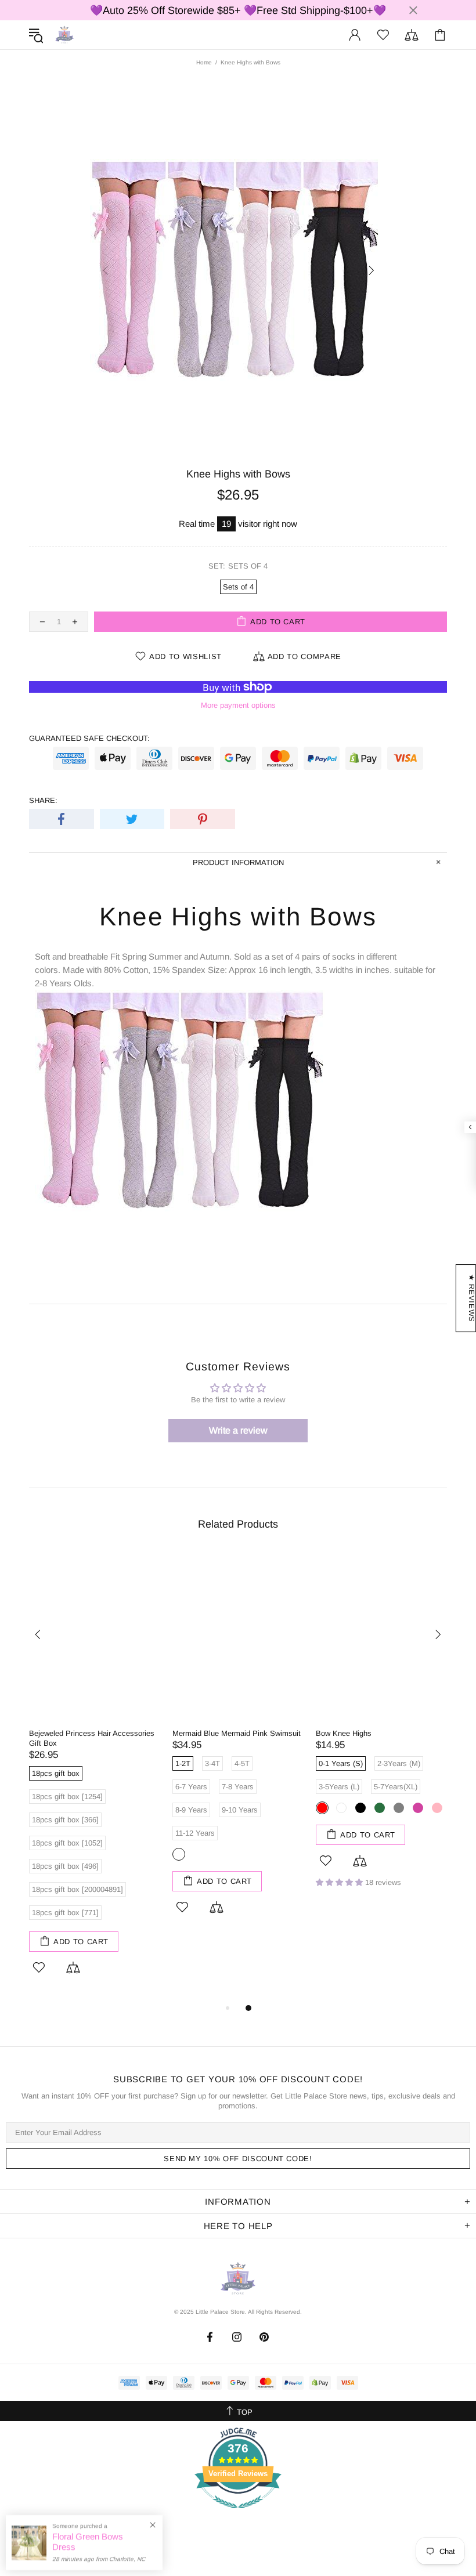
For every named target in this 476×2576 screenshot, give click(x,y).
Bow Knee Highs (344, 1733)
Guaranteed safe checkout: (89, 738)
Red (322, 1808)
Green (380, 1808)
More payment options (238, 705)
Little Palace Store (64, 35)
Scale (198, 1854)
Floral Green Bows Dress (88, 2541)
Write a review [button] (238, 1430)
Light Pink (437, 1808)
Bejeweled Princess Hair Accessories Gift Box (92, 1738)
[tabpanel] (95, 1777)
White (341, 1808)
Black (360, 1808)
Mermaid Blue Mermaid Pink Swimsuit (237, 1733)
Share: (43, 800)
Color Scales (179, 1854)
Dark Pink (418, 1808)
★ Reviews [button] (472, 1298)
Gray (399, 1808)
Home (204, 62)
